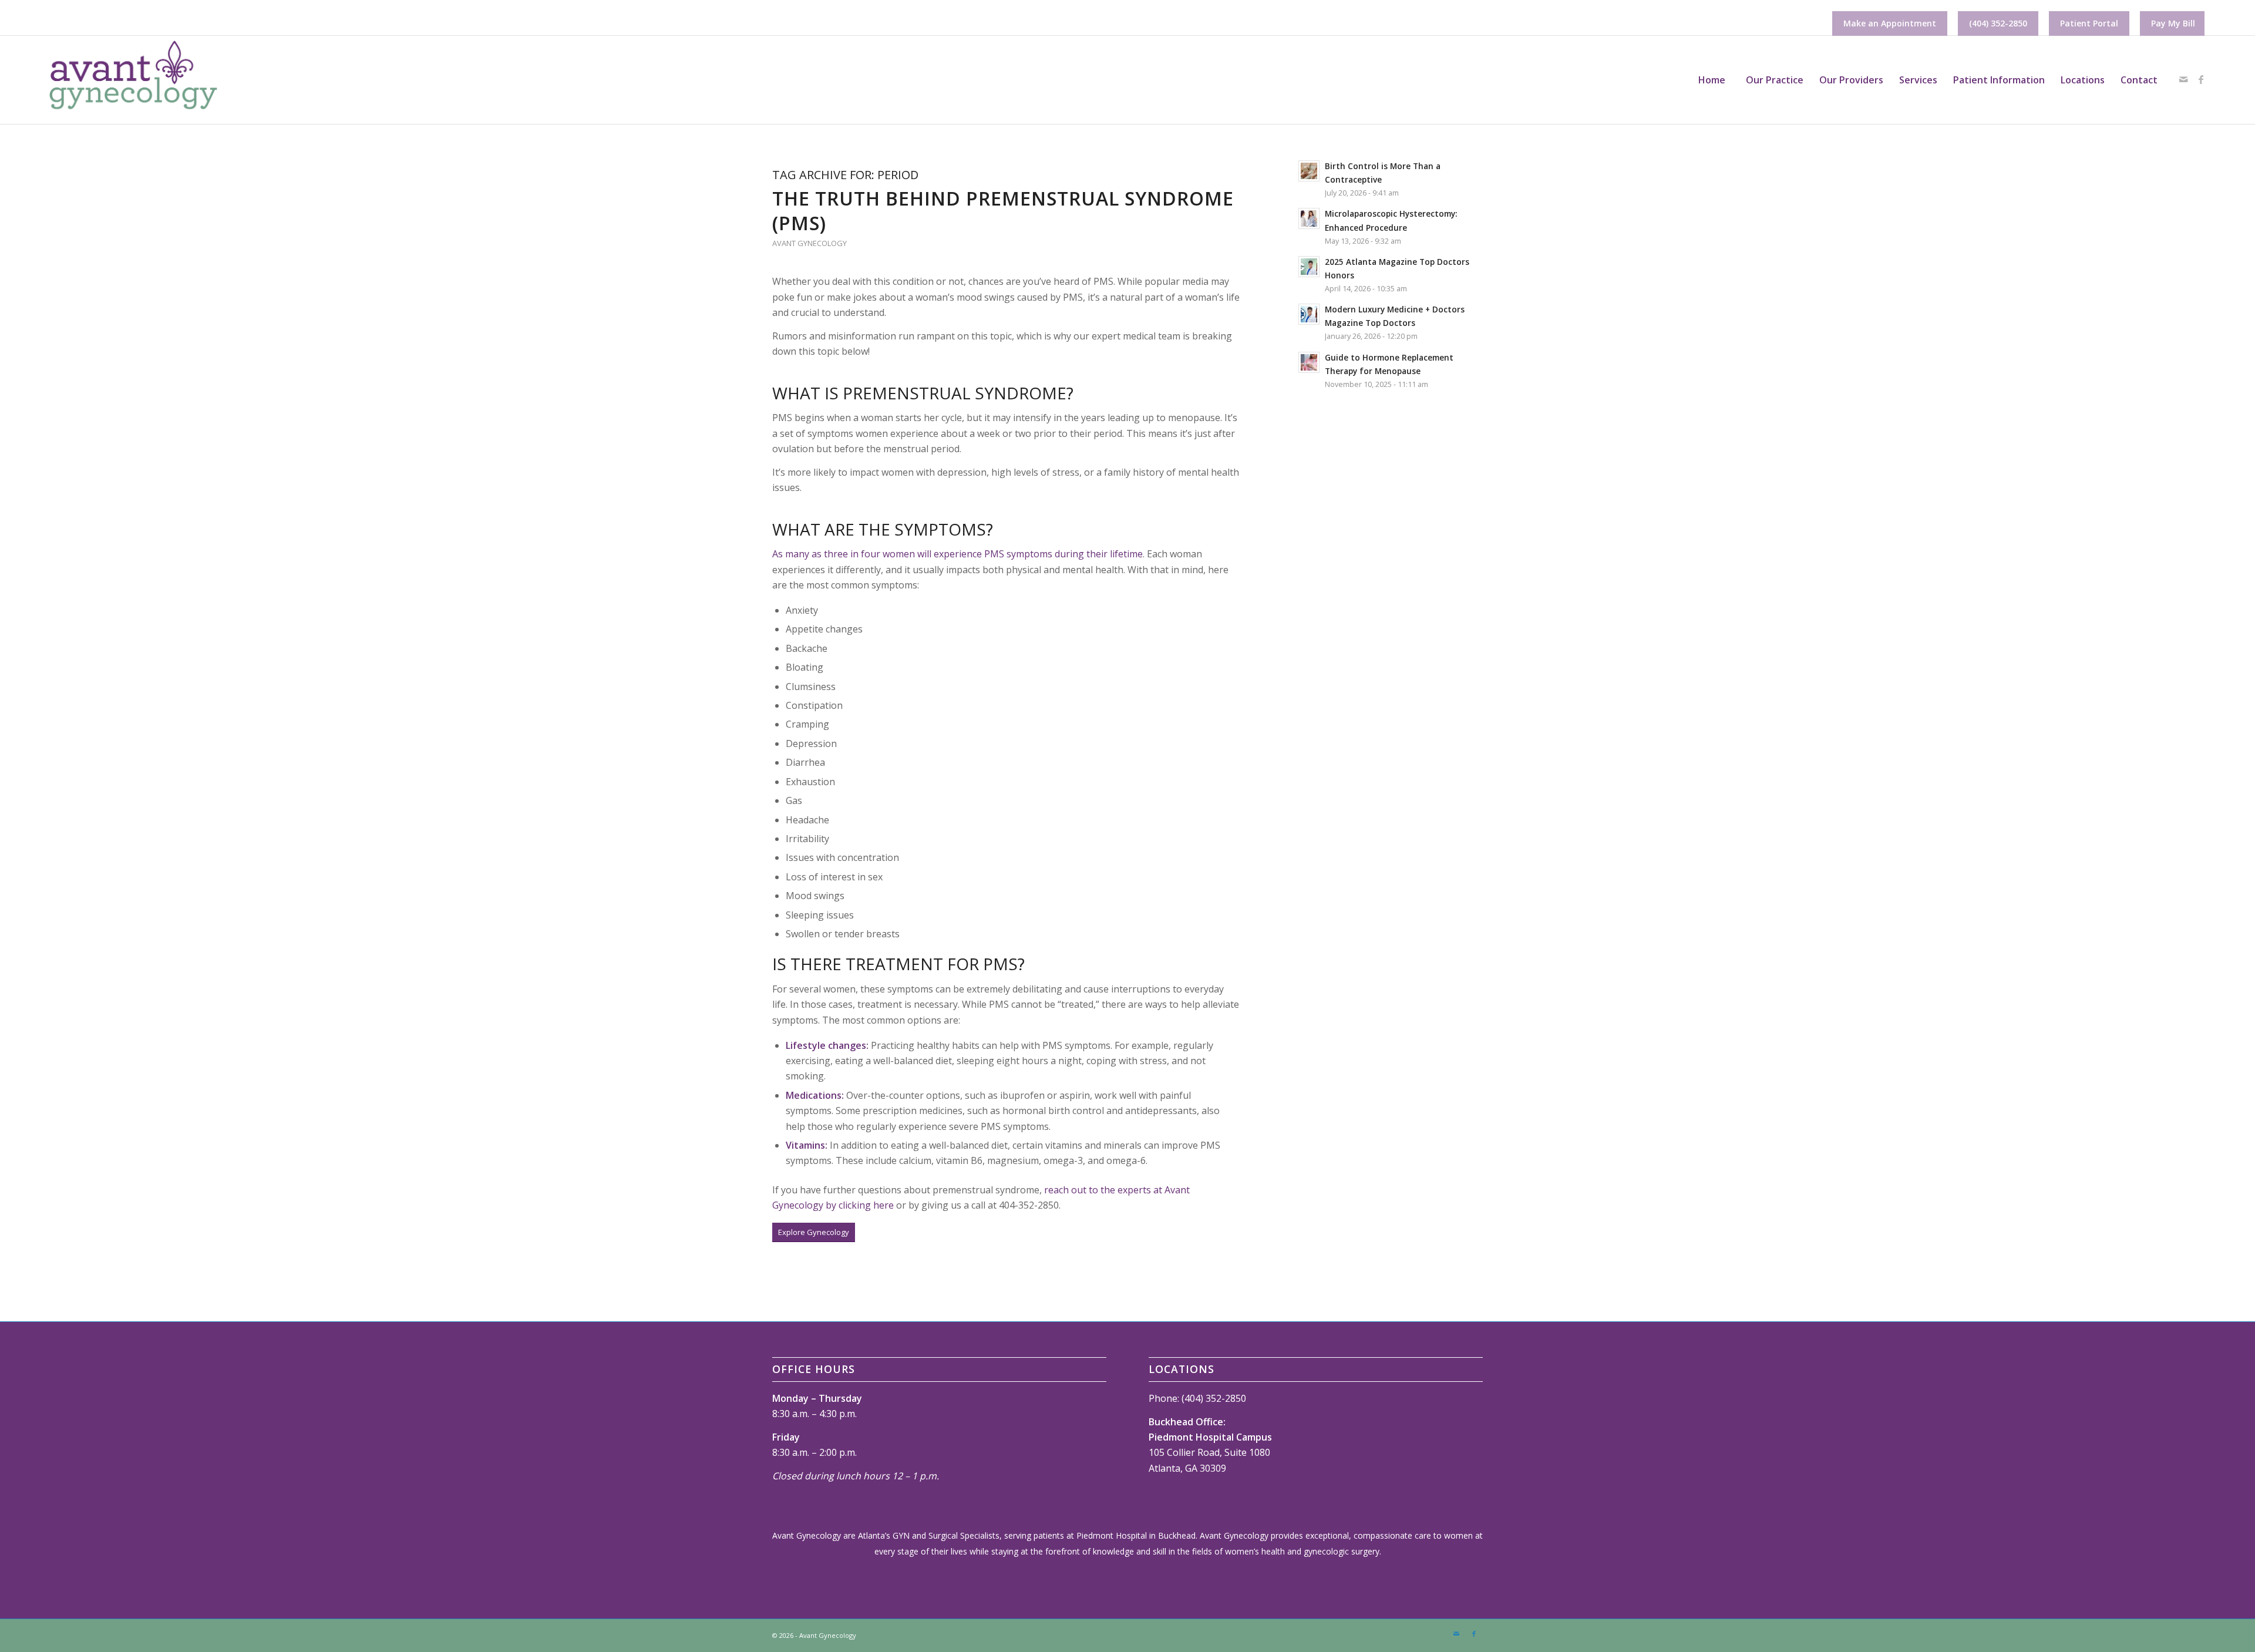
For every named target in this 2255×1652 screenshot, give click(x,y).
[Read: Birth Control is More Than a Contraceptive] (1309, 171)
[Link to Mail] (2183, 79)
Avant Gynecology (810, 243)
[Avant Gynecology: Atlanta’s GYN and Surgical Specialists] (132, 80)
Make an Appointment (1890, 23)
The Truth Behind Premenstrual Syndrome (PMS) (1003, 211)
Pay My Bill (2173, 23)
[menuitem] (1890, 23)
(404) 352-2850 (1998, 23)
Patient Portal (2089, 23)
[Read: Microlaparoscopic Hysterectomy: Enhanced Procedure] (1309, 218)
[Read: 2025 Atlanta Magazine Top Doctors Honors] (1309, 267)
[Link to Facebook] (2201, 79)
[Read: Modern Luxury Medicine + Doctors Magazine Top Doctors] (1309, 314)
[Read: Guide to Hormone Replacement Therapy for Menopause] (1309, 362)
